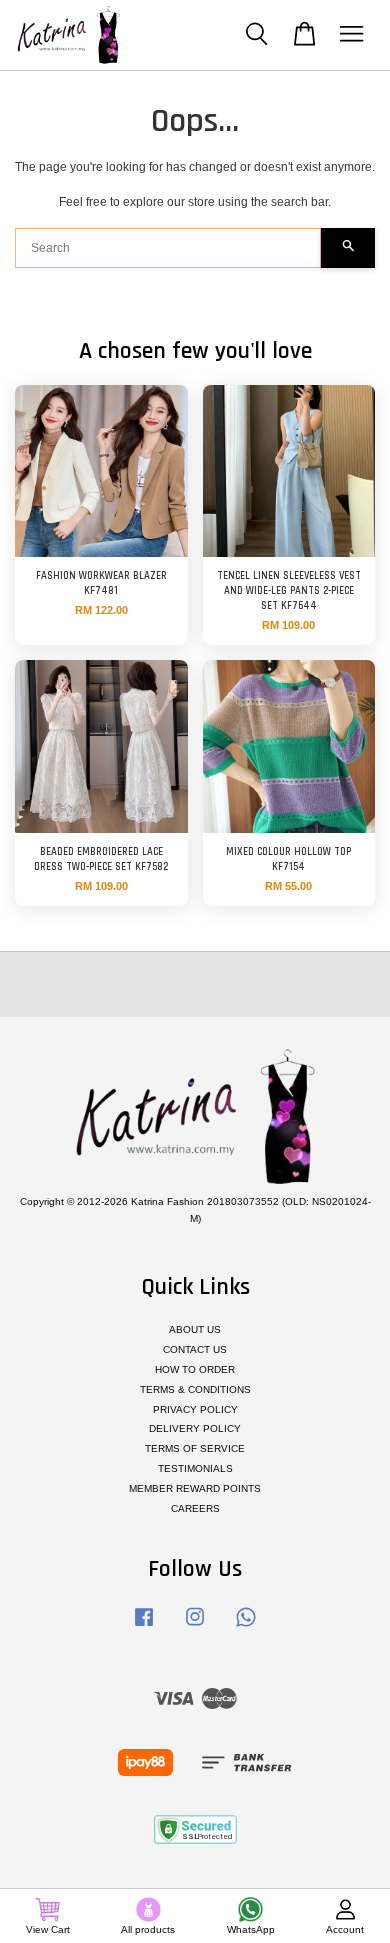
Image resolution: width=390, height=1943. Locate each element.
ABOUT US (195, 1329)
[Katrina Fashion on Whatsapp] (246, 1627)
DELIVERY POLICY (195, 1428)
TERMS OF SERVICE (195, 1448)
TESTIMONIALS (195, 1468)
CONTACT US (195, 1349)
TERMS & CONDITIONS (195, 1389)
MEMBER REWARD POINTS (195, 1488)
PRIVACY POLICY (195, 1409)
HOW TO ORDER (195, 1369)
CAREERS (195, 1508)
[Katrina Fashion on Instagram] (195, 1627)
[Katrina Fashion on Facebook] (144, 1627)
